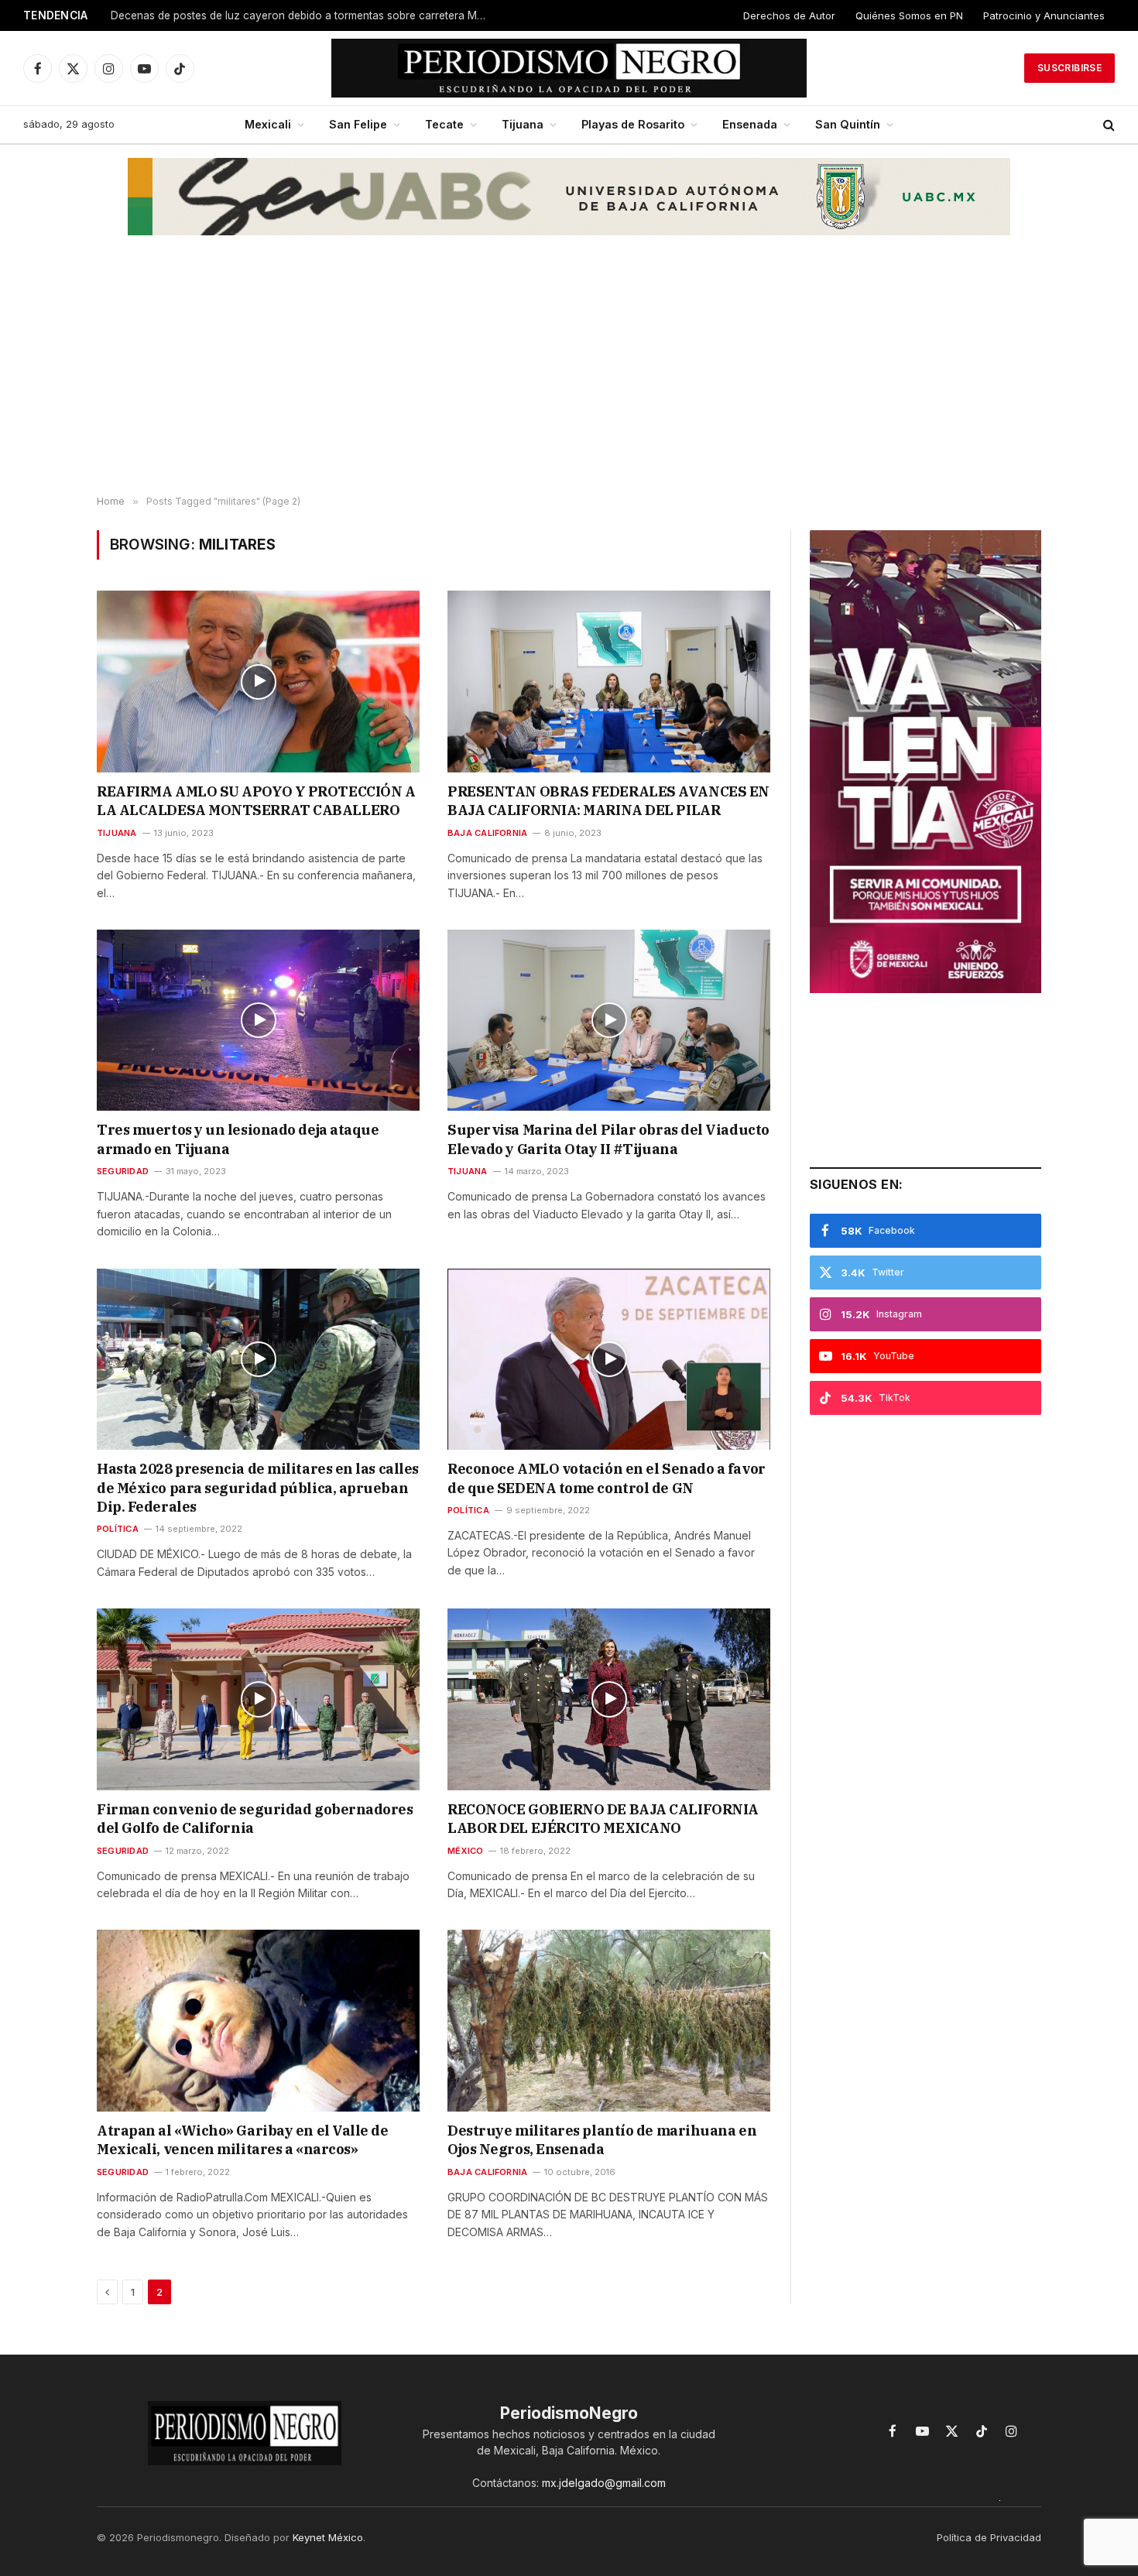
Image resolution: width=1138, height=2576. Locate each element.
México (465, 1851)
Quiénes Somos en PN (909, 15)
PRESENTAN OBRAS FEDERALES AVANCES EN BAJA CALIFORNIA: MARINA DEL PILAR (608, 801)
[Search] (1107, 125)
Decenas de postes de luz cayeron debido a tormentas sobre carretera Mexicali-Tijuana (304, 15)
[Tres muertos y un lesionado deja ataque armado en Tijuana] (258, 1020)
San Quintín (848, 124)
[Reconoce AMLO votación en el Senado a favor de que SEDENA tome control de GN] (609, 1359)
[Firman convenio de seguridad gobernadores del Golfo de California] (258, 1699)
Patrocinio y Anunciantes (1044, 15)
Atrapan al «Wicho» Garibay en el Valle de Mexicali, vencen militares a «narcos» (243, 2140)
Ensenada (750, 124)
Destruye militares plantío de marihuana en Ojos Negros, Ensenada (602, 2140)
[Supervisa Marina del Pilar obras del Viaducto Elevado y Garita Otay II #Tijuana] (609, 1020)
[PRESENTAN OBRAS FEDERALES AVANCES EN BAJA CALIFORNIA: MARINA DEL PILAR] (609, 681)
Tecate (444, 124)
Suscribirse (1069, 68)
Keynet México (328, 2537)
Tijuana (523, 124)
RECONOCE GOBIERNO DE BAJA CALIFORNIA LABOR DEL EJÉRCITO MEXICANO (603, 1819)
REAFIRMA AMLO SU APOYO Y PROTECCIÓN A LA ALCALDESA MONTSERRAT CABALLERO (256, 801)
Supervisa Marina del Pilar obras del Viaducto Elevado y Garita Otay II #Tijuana (608, 1139)
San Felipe (358, 124)
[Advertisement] (569, 372)
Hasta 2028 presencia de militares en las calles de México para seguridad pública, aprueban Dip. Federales (258, 1488)
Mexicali (268, 124)
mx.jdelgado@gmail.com (604, 2483)
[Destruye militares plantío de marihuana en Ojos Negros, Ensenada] (609, 2020)
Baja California (487, 833)
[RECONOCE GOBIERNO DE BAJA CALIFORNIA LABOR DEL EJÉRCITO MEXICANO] (609, 1699)
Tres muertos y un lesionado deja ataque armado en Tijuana (238, 1139)
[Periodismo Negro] (569, 68)
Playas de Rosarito (633, 124)
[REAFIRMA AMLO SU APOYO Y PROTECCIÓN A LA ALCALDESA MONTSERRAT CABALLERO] (258, 681)
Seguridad (123, 1171)
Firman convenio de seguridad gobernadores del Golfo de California (255, 1819)
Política (118, 1529)
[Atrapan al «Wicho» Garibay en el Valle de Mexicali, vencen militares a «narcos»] (258, 2020)
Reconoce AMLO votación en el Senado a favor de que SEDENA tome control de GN (607, 1478)
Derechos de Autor (789, 15)
